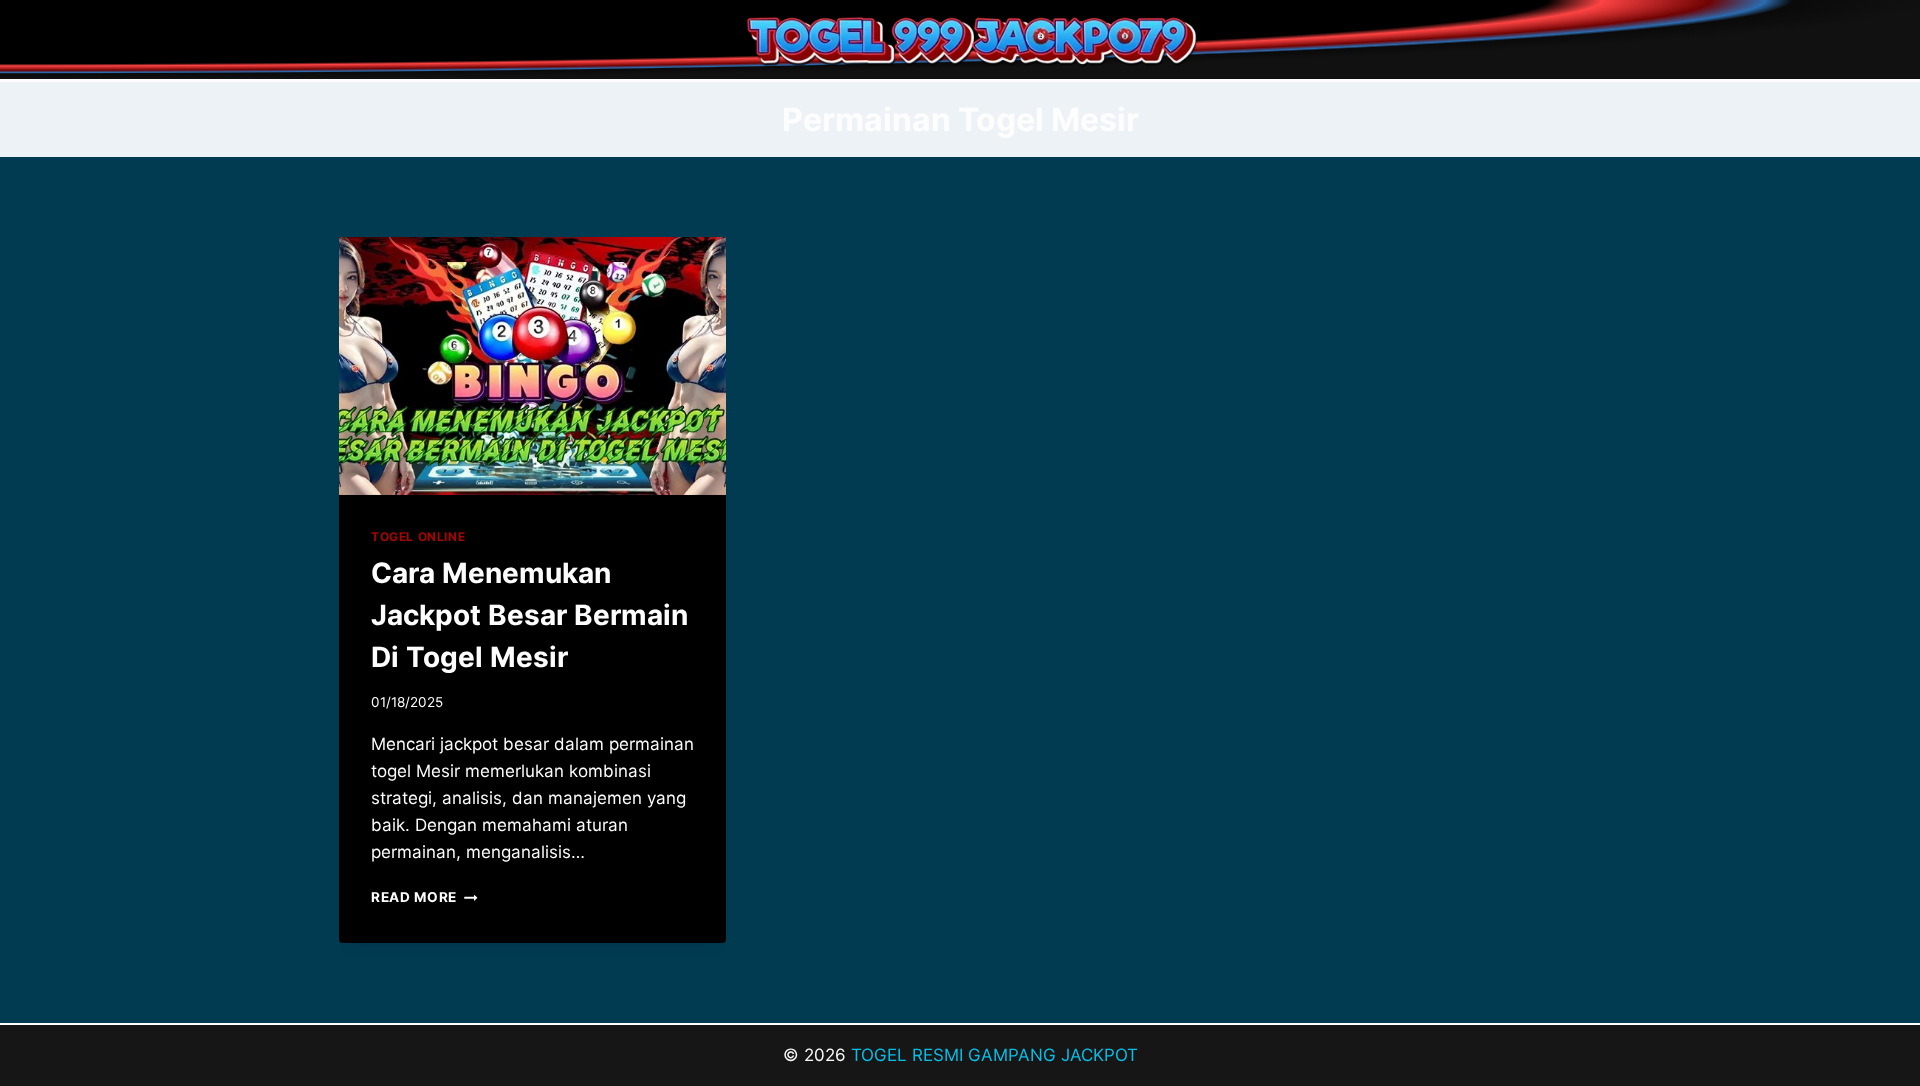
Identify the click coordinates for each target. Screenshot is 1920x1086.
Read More (424, 897)
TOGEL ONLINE (418, 536)
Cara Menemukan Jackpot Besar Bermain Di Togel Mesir (529, 615)
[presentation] (532, 366)
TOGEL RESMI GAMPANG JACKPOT (994, 1055)
